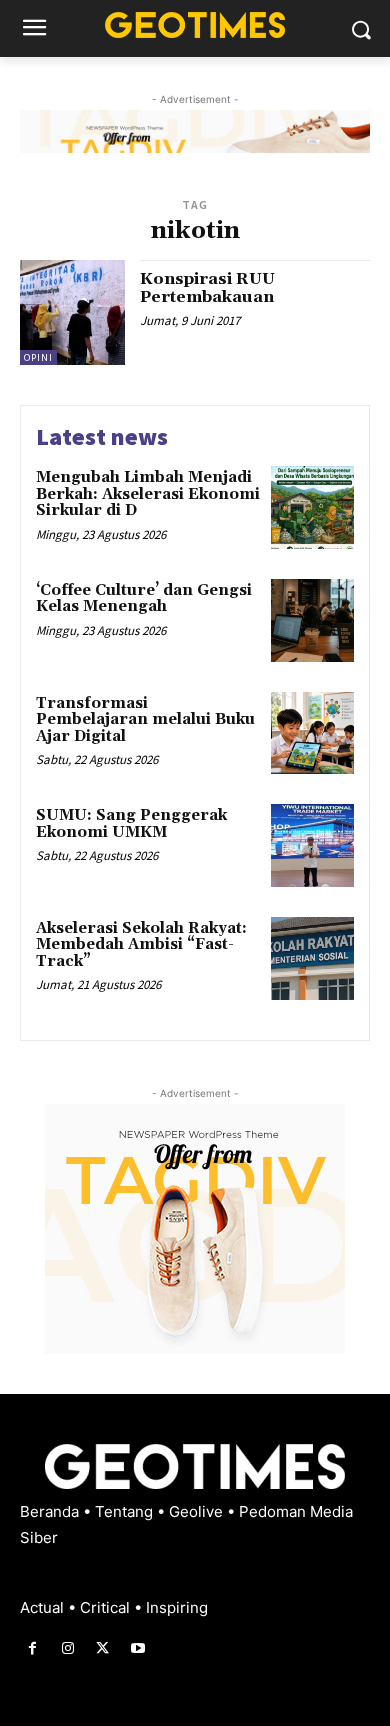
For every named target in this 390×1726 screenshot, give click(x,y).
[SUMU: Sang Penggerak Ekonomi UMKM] (312, 845)
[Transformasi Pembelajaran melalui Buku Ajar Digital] (312, 733)
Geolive (198, 1511)
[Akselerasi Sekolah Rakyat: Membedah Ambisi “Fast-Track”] (312, 958)
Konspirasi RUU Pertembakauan (207, 288)
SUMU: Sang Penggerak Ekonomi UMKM (131, 824)
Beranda (51, 1511)
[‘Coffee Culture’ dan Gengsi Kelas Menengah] (312, 620)
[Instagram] (67, 1648)
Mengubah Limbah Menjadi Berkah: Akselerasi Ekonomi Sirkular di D (148, 494)
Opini (38, 357)
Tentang (126, 1511)
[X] (102, 1648)
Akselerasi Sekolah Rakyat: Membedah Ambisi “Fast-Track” (141, 945)
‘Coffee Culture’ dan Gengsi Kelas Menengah (144, 599)
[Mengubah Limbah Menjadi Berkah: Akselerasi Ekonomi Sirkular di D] (312, 507)
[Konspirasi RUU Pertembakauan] (72, 312)
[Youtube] (138, 1648)
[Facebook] (32, 1648)
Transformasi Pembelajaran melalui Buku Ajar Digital (145, 720)
